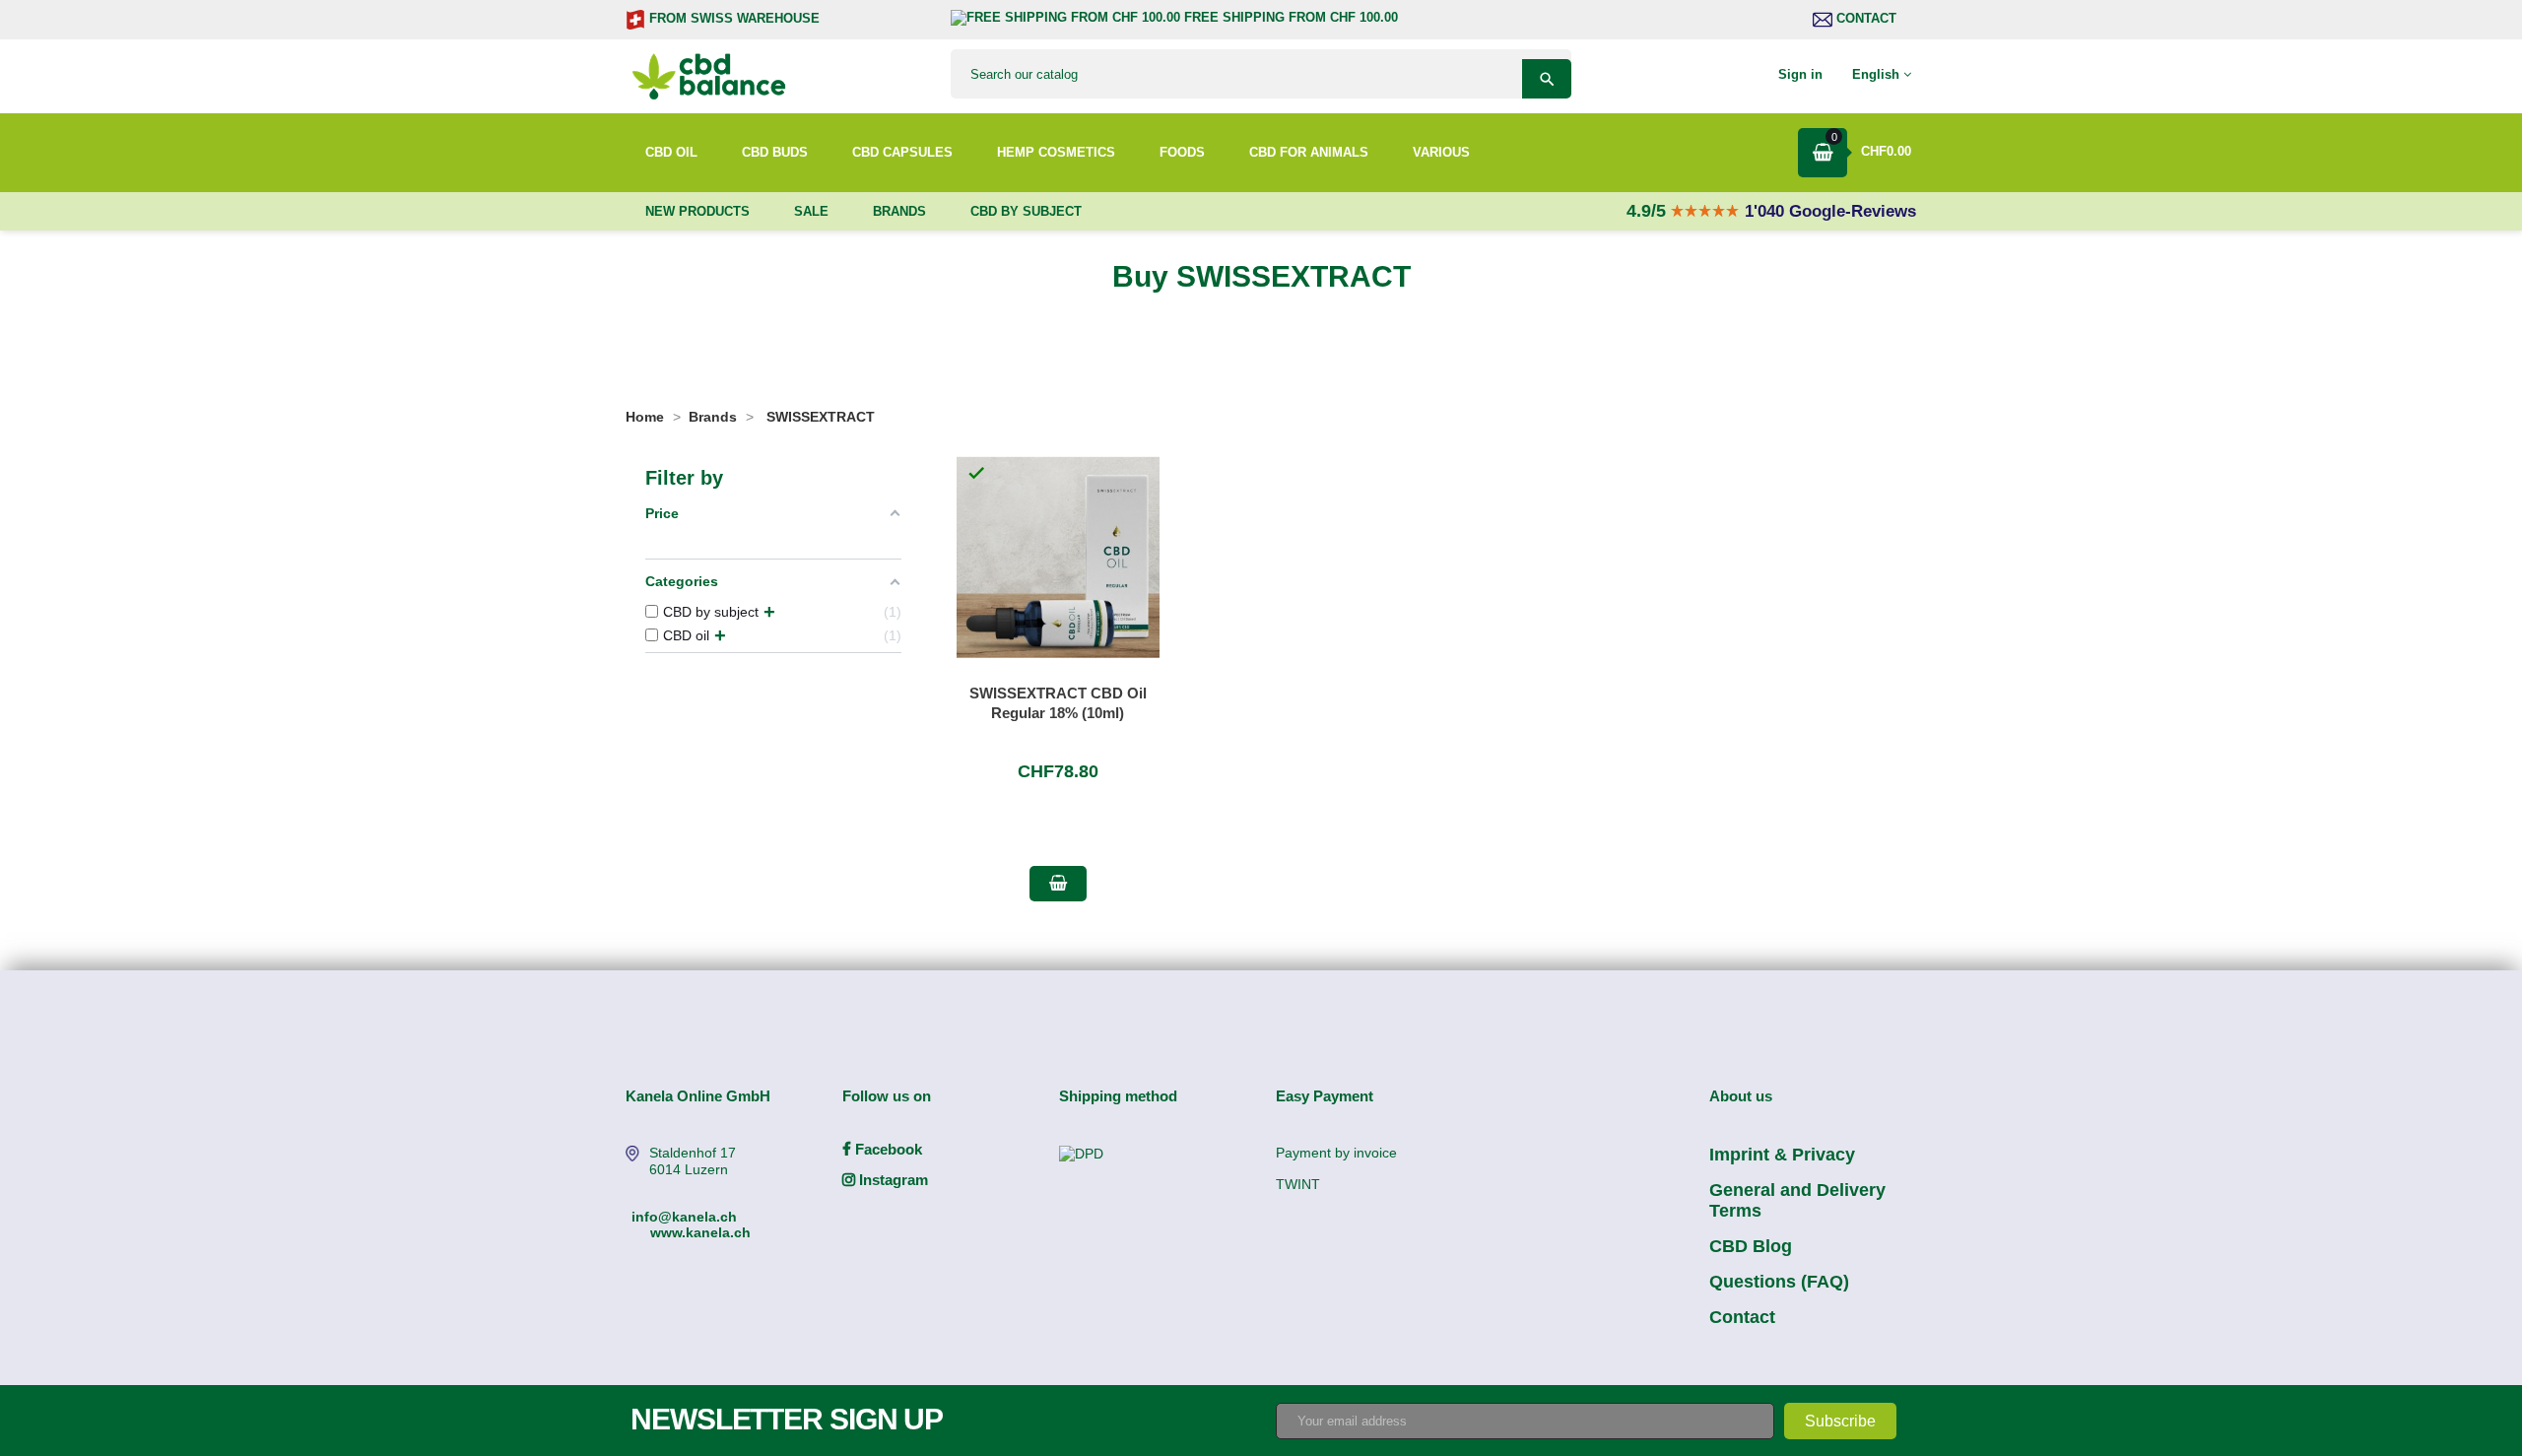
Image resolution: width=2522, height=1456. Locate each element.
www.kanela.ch (700, 1232)
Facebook (887, 1149)
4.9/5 (1649, 211)
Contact (1864, 18)
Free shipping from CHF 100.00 (1289, 17)
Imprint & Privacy (1782, 1155)
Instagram (892, 1180)
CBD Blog (1751, 1246)
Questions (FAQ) (1779, 1282)
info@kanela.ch (684, 1217)
